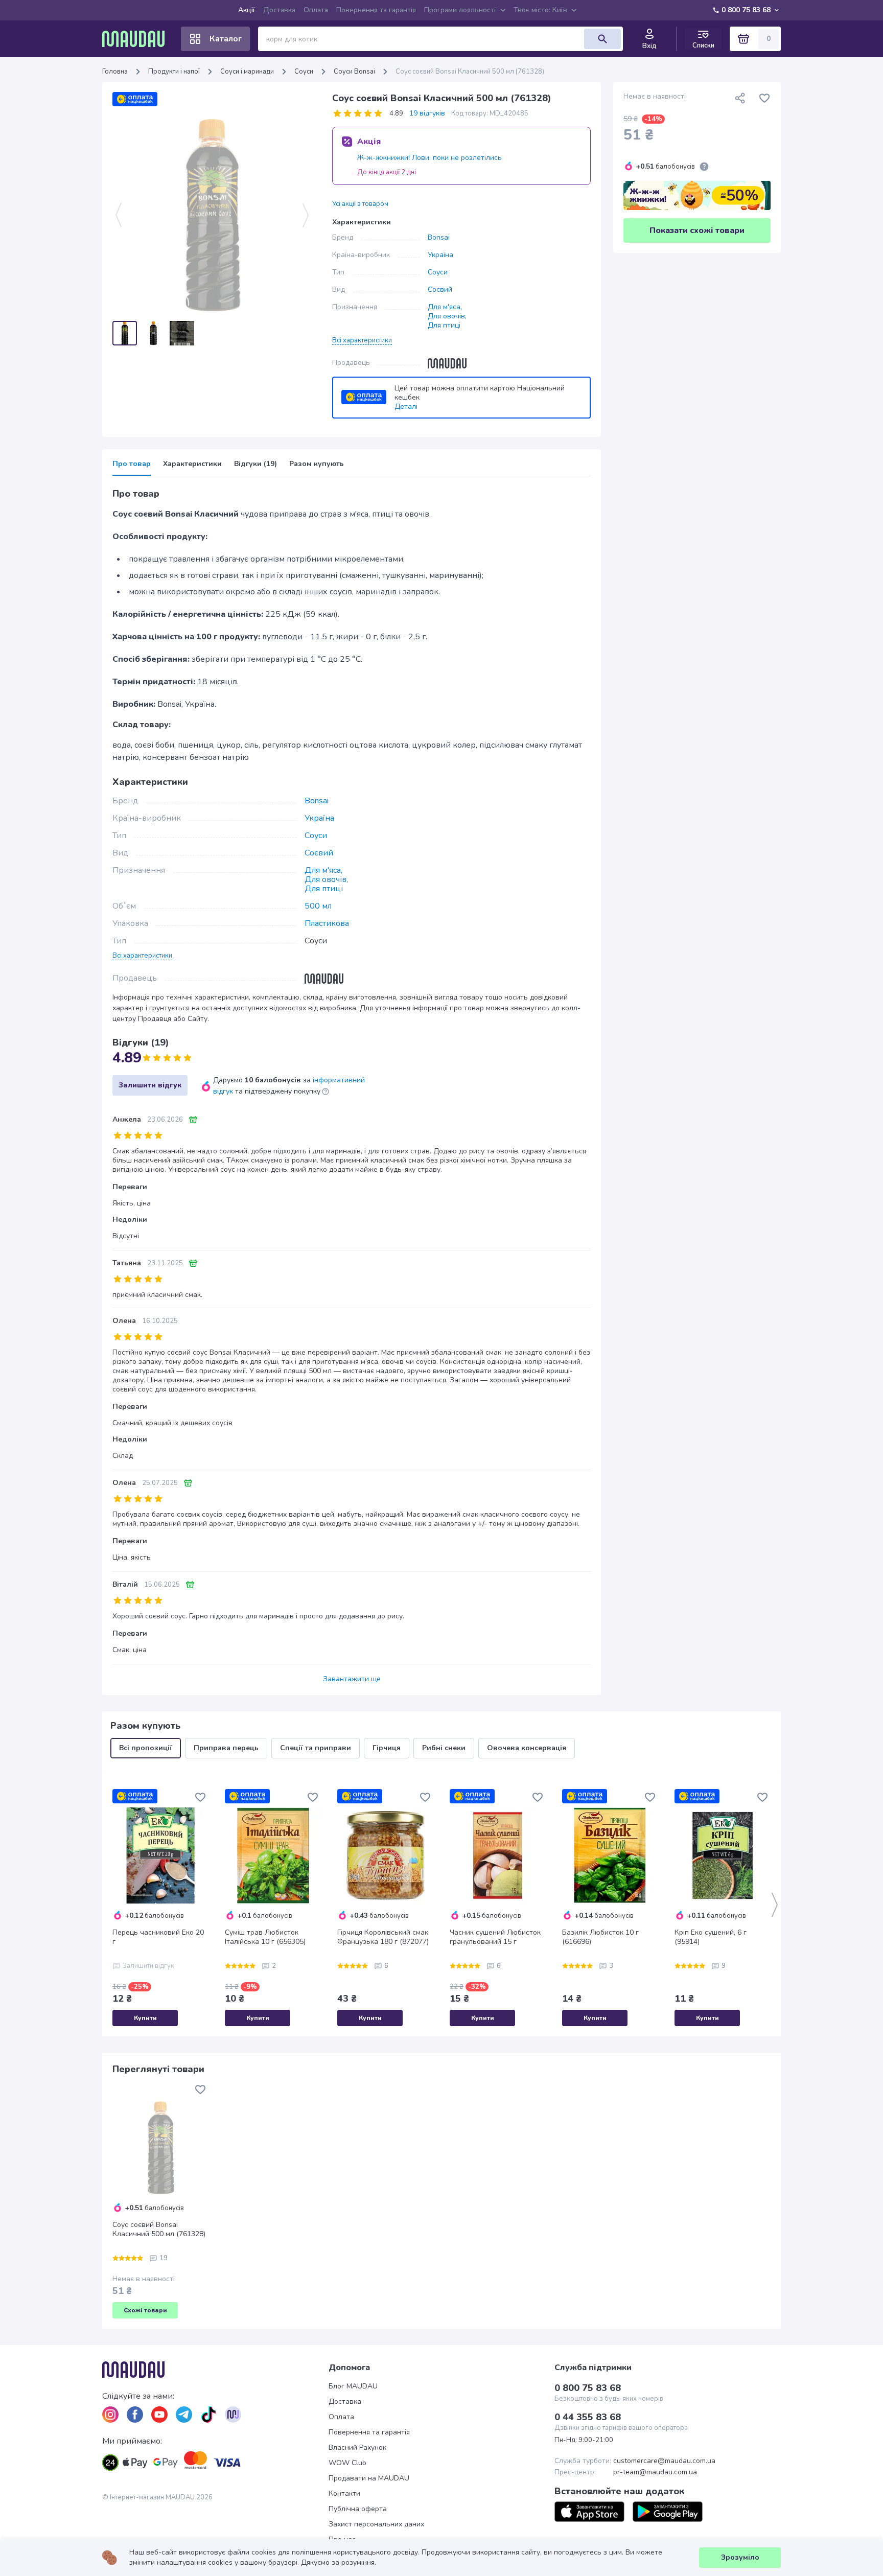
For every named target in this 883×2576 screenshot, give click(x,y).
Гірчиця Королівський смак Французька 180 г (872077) (383, 1937)
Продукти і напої (174, 72)
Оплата (316, 10)
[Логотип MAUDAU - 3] (215, 2370)
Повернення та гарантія (376, 10)
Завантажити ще (352, 1679)
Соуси (304, 72)
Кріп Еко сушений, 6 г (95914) (711, 1937)
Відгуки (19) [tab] (255, 464)
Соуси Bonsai (354, 72)
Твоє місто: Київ (540, 10)
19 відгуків (427, 113)
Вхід (649, 46)
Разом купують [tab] (317, 464)
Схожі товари (145, 2310)
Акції (247, 10)
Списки (703, 45)
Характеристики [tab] (192, 464)
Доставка (279, 10)
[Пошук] (602, 39)
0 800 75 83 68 (746, 10)
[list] (110, 2415)
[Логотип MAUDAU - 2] (137, 39)
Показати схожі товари (697, 230)
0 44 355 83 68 (588, 2417)
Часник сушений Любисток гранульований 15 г (495, 1937)
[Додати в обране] (764, 98)
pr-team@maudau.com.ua (655, 2472)
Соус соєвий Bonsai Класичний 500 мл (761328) (159, 2230)
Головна (115, 72)
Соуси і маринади (247, 72)
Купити (145, 2018)
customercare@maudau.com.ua (664, 2461)
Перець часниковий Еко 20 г (158, 1937)
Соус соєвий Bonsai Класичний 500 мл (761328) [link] (470, 72)
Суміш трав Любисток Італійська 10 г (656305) (265, 1937)
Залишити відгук (150, 1085)
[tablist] (352, 467)
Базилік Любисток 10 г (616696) (600, 1937)
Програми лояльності (460, 10)
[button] (362, 340)
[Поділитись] (740, 98)
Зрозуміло (740, 2557)
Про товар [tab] (132, 464)
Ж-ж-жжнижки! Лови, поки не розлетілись (429, 158)
